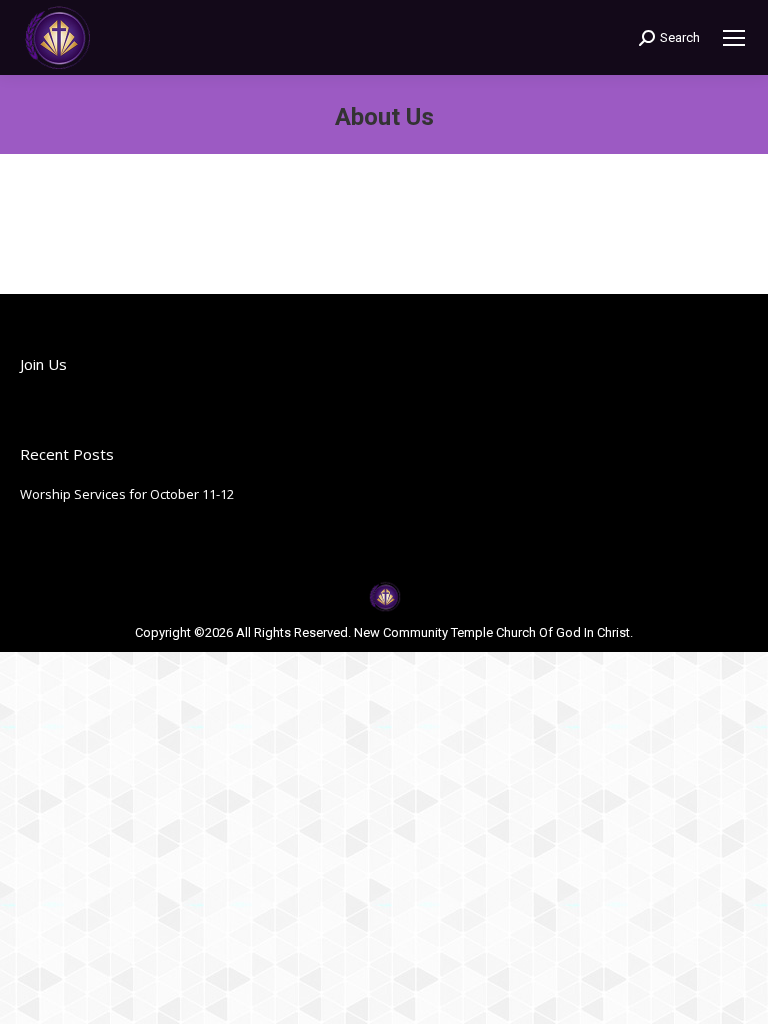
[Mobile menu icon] (734, 38)
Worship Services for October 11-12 (127, 494)
